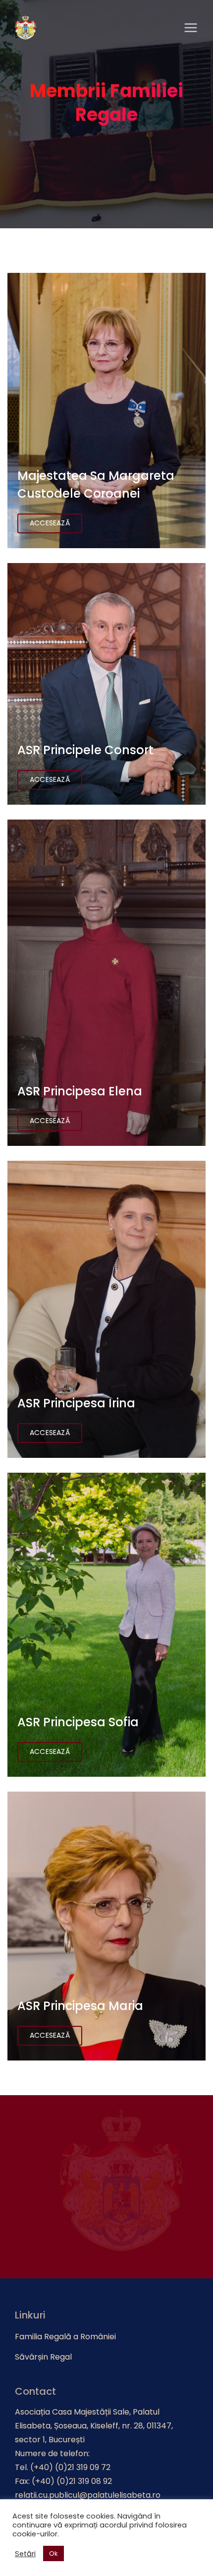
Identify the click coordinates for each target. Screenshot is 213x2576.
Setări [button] (25, 2554)
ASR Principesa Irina (76, 1403)
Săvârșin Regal (43, 2357)
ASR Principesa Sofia (78, 1722)
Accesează (50, 523)
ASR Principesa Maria (80, 2006)
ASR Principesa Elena (80, 1091)
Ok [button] (53, 2553)
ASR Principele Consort (85, 750)
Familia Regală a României (65, 2337)
